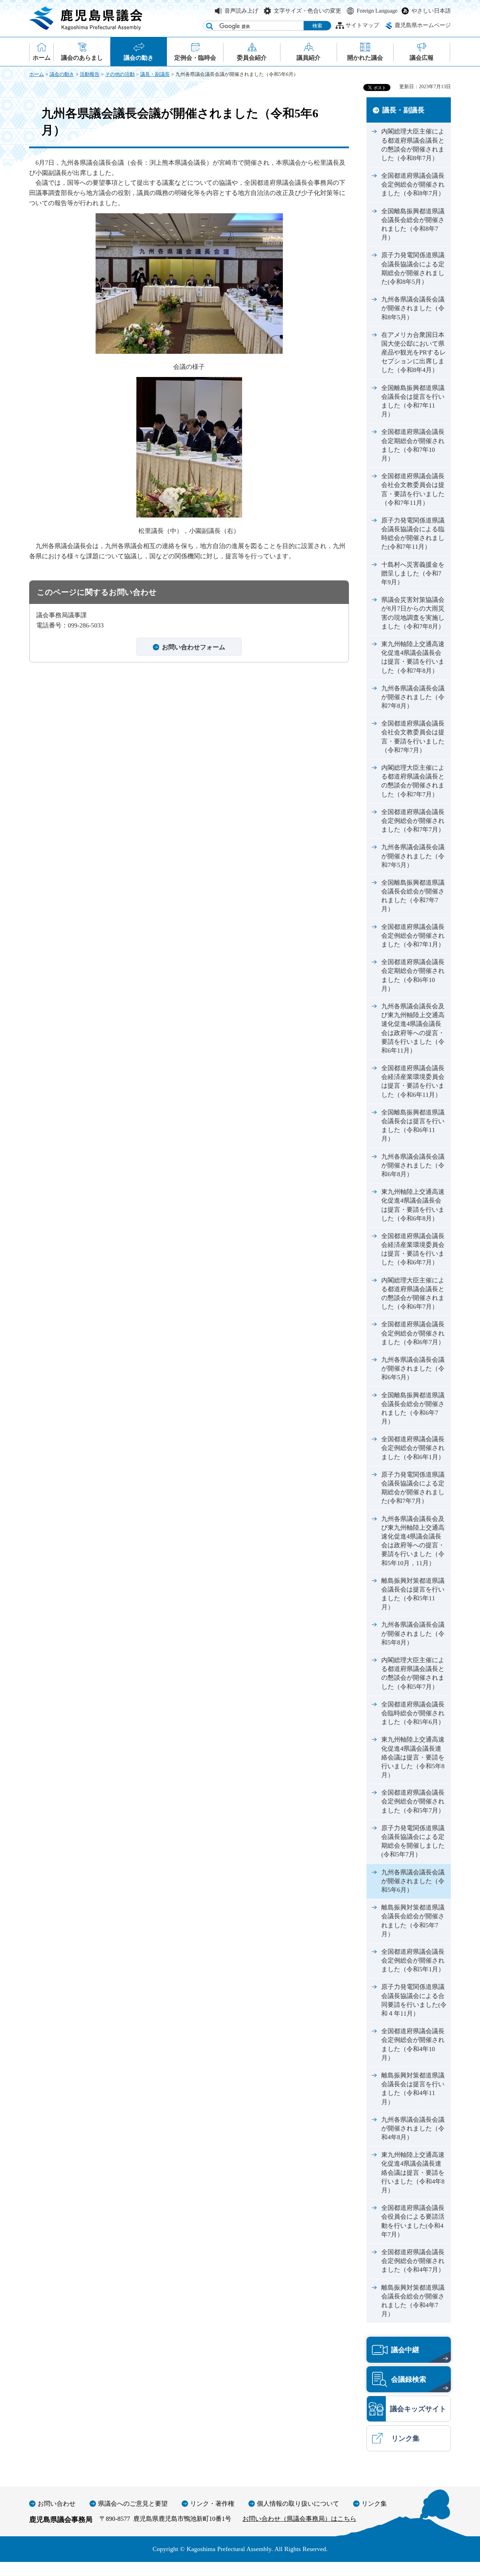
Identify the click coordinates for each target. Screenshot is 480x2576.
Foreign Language (377, 11)
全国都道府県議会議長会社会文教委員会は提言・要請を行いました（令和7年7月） (413, 737)
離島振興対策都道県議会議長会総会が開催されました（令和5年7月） (413, 1921)
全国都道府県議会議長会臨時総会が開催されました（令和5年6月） (413, 1713)
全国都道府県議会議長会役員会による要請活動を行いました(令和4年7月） (413, 2221)
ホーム (37, 74)
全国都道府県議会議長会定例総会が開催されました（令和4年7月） (413, 2261)
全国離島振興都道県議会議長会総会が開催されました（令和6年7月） (413, 1409)
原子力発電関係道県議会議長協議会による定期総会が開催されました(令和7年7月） (413, 1488)
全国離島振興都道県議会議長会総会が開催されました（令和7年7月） (413, 896)
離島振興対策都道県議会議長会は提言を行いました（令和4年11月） (413, 2089)
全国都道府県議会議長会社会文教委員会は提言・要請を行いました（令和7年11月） (413, 489)
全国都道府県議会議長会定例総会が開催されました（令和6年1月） (413, 1448)
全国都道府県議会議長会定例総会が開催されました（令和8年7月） (413, 184)
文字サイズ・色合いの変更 (307, 11)
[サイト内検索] (210, 26)
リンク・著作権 (212, 2504)
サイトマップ (362, 25)
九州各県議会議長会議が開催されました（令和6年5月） (413, 1368)
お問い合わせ (57, 2504)
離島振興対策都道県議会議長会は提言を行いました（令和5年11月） (413, 1594)
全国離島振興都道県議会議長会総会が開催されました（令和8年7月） (413, 225)
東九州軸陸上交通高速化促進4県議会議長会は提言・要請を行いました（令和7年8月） (413, 657)
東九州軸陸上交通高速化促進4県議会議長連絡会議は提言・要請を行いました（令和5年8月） (413, 1757)
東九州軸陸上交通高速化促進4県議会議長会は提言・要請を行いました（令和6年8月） (413, 1205)
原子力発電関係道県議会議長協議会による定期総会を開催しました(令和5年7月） (413, 1841)
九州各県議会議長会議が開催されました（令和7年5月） (413, 856)
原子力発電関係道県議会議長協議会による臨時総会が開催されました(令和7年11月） (413, 534)
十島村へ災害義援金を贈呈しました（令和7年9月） (413, 573)
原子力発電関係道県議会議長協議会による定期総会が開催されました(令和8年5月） (413, 268)
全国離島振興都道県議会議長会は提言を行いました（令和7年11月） (413, 401)
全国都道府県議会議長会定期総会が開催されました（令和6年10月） (413, 975)
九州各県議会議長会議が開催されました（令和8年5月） (413, 308)
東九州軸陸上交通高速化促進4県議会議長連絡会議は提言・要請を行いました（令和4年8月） (413, 2172)
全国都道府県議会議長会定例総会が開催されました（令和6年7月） (413, 1333)
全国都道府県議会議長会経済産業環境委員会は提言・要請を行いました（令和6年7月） (413, 1249)
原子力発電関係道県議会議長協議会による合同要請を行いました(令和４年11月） (414, 2000)
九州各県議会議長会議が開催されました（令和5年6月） (413, 1881)
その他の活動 (120, 74)
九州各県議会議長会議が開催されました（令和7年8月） (413, 697)
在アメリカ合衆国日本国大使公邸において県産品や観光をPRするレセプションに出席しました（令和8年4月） (414, 353)
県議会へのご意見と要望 (133, 2504)
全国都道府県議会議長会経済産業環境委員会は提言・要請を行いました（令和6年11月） (413, 1081)
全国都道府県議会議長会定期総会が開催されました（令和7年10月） (413, 445)
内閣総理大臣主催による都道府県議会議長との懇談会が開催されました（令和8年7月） (413, 145)
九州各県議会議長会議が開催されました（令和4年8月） (413, 2128)
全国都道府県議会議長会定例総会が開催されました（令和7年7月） (413, 821)
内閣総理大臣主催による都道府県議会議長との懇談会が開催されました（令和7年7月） (413, 781)
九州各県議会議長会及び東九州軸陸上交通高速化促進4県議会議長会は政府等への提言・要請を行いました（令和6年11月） (413, 1028)
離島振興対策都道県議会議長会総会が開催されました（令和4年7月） (413, 2301)
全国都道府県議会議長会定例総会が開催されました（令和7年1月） (413, 936)
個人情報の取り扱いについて (298, 2504)
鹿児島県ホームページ (423, 25)
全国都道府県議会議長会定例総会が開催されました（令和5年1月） (413, 1960)
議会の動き (62, 74)
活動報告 (90, 74)
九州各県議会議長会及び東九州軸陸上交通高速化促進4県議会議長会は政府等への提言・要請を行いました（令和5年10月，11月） (413, 1541)
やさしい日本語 (431, 11)
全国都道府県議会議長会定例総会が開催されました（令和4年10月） (413, 2044)
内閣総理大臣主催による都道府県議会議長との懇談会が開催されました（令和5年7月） (413, 1673)
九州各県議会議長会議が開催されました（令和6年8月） (413, 1165)
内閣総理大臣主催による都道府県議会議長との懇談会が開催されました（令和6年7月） (413, 1294)
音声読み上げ (241, 11)
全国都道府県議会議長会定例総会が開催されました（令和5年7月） (413, 1801)
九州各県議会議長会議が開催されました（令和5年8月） (413, 1633)
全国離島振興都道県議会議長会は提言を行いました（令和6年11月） (413, 1126)
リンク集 (374, 2504)
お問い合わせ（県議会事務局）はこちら (299, 2519)
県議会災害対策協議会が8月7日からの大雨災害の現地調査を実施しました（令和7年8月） (413, 613)
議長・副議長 (155, 74)
